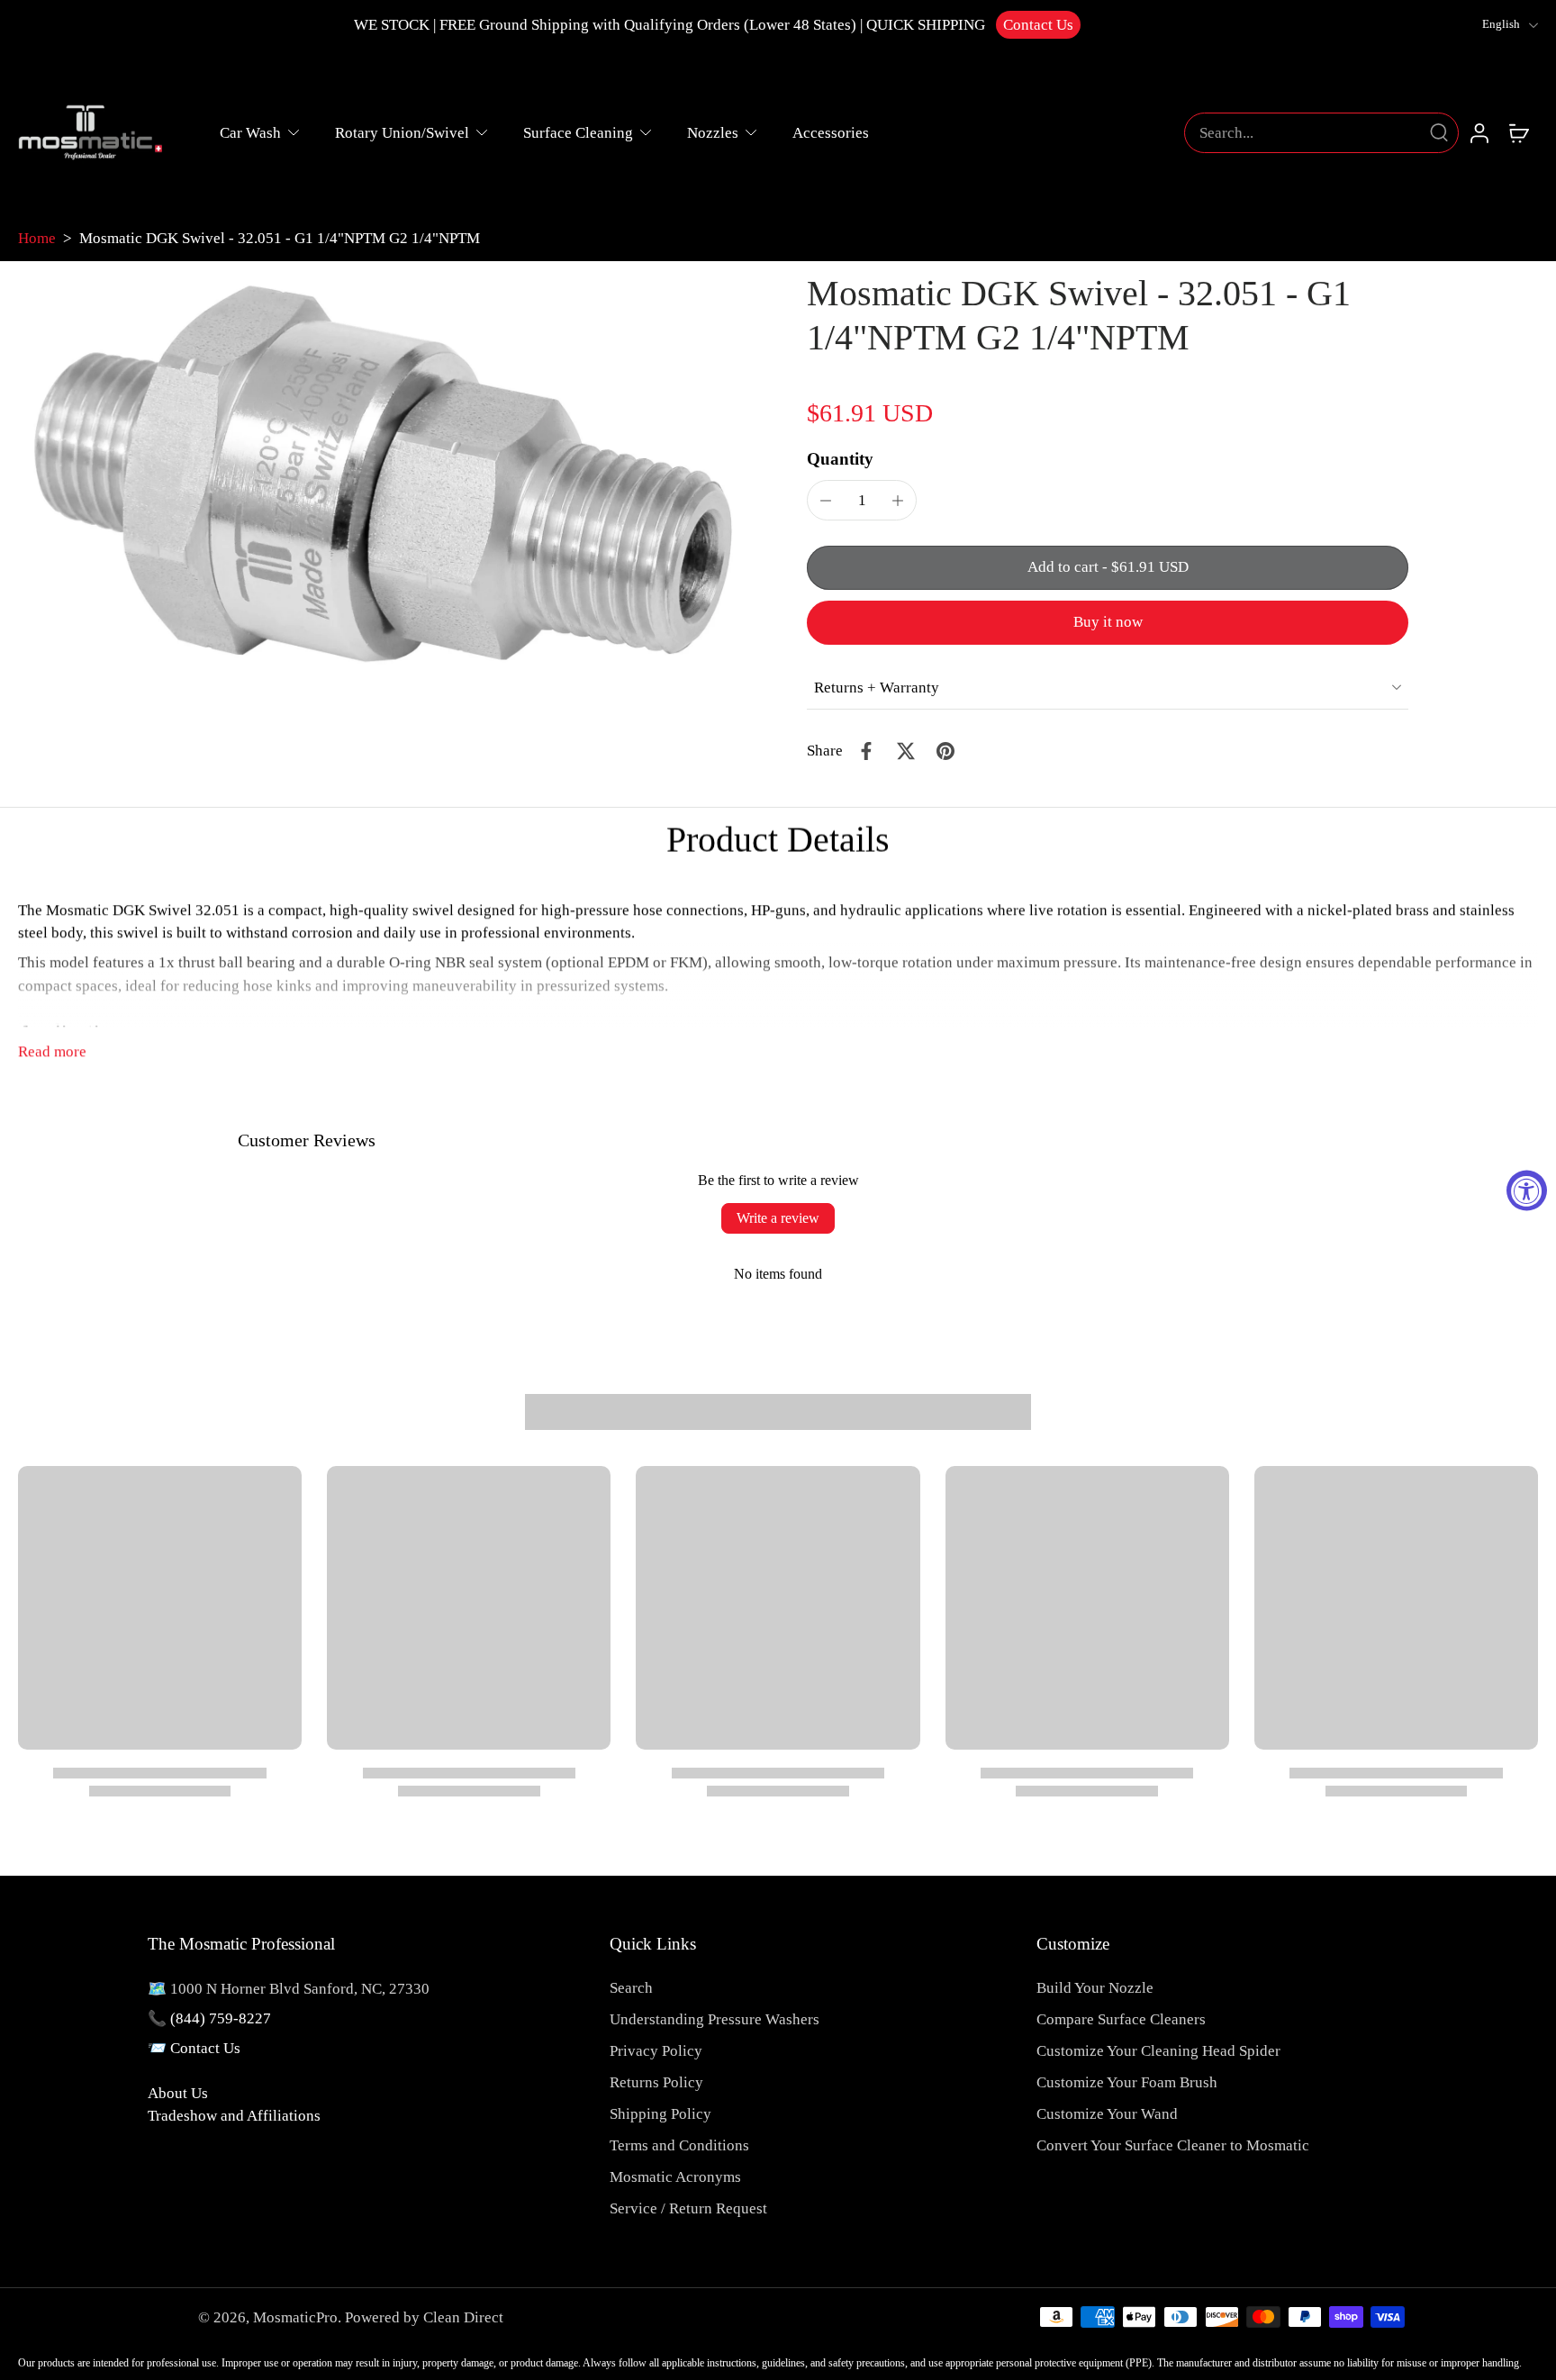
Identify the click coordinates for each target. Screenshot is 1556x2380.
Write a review (778, 1218)
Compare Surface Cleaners (1121, 2019)
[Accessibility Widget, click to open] (1527, 1190)
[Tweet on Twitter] (906, 751)
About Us (178, 2093)
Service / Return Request (688, 2208)
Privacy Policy (656, 2051)
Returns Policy (656, 2082)
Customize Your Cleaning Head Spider (1158, 2051)
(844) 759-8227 (221, 2018)
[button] (1108, 568)
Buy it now (1108, 622)
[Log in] (1479, 132)
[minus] (826, 501)
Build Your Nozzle (1095, 1988)
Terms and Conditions (679, 2145)
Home (37, 238)
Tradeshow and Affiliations (234, 2116)
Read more (52, 1051)
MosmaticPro (295, 2317)
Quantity (840, 459)
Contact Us (1038, 25)
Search (631, 1988)
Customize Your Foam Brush (1127, 2082)
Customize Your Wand (1107, 2114)
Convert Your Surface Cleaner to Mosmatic (1173, 2145)
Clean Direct (463, 2317)
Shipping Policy (660, 2114)
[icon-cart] (1518, 132)
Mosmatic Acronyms (675, 2177)
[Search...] (1439, 132)
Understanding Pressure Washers (715, 2019)
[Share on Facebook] (866, 751)
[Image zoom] (384, 473)
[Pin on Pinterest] (945, 751)
